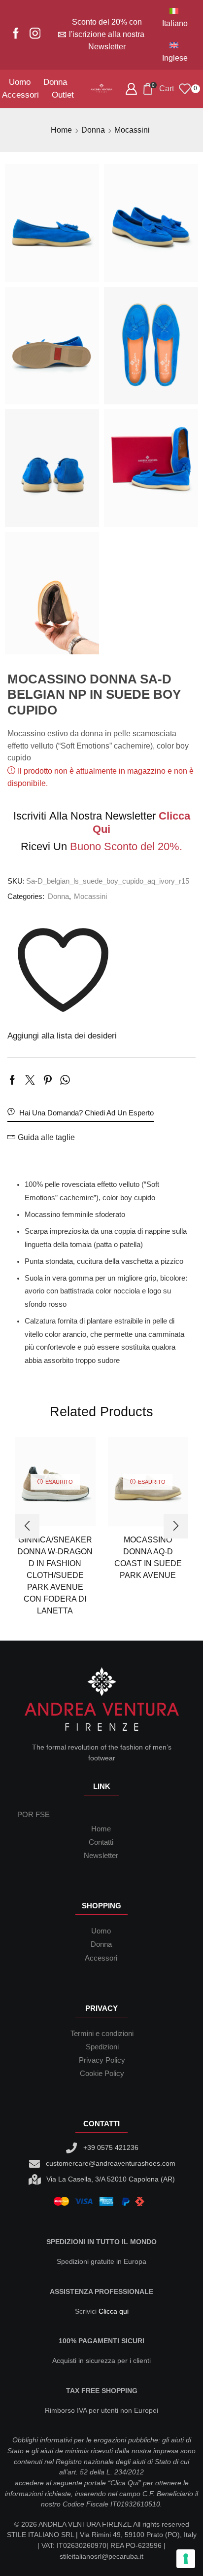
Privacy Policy (102, 2060)
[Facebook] (16, 34)
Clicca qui (114, 2311)
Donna (55, 82)
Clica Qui (124, 2483)
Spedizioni (102, 2047)
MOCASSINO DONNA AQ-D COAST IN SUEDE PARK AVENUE (148, 1557)
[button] (27, 1526)
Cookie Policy (102, 2074)
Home (61, 130)
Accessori (20, 95)
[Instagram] (35, 34)
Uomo (20, 82)
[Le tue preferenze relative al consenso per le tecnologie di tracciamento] (186, 2559)
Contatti (101, 1842)
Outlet (63, 95)
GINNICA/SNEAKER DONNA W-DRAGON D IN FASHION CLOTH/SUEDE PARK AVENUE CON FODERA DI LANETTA (55, 1575)
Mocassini (132, 130)
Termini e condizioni (102, 2034)
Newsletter (101, 1856)
